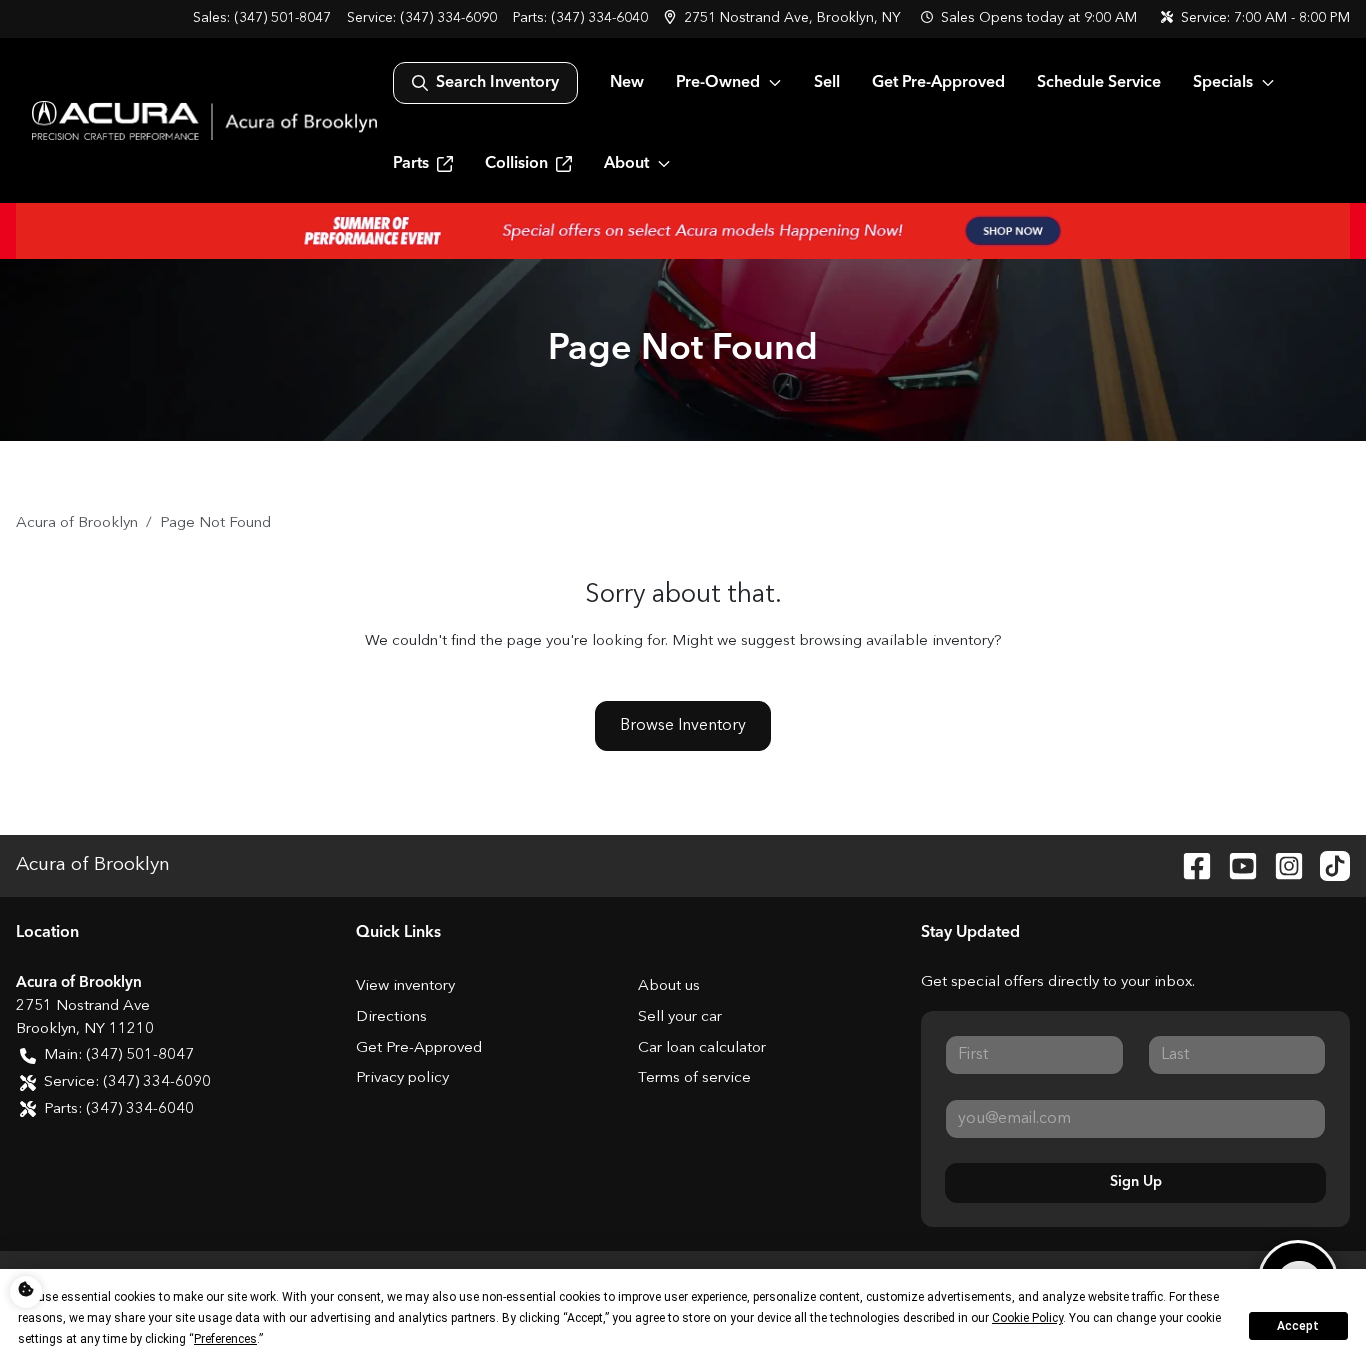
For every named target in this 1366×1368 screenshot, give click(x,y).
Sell (827, 83)
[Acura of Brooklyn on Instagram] (1281, 865)
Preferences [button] (225, 1339)
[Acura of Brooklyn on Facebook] (1189, 865)
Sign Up (1136, 1182)
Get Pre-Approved (938, 83)
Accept (1298, 1326)
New (627, 83)
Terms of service (694, 1078)
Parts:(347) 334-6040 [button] (119, 1109)
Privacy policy (402, 1078)
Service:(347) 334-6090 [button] (127, 1082)
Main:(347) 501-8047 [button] (119, 1055)
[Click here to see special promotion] (683, 231)
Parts (411, 164)
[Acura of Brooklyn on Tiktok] (1327, 865)
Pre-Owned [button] (718, 83)
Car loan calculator (702, 1048)
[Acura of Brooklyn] (204, 120)
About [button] (626, 164)
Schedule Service (1099, 83)
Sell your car (680, 1017)
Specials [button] (1223, 83)
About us (669, 986)
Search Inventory (497, 83)
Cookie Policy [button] (1027, 1318)
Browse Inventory (683, 726)
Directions (391, 1017)
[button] (784, 18)
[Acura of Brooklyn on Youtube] (1235, 865)
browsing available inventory (896, 641)
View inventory (405, 986)
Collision (516, 164)
